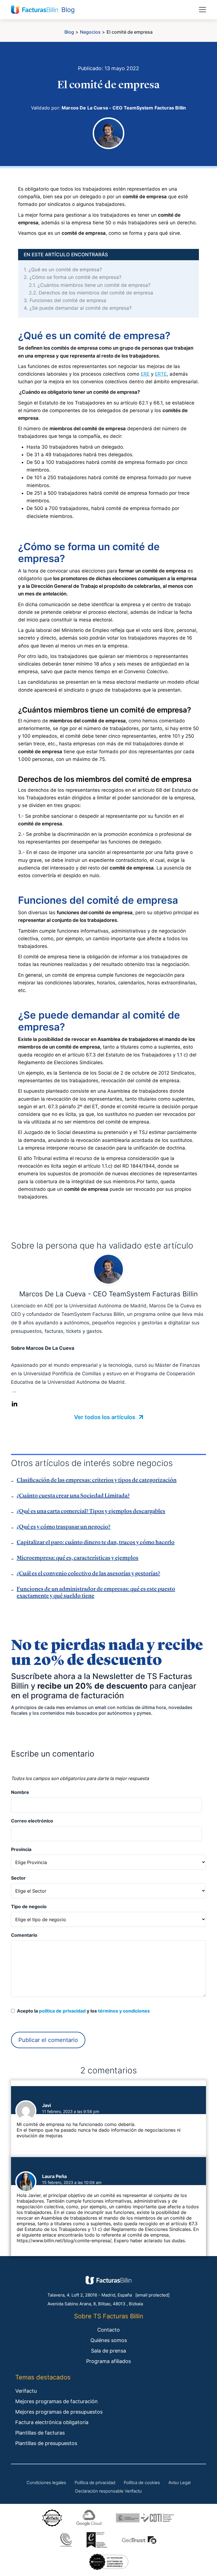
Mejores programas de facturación (57, 2401)
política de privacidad (62, 2011)
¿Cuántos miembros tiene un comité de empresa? (90, 285)
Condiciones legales (46, 2483)
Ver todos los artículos (105, 1417)
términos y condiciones (124, 2011)
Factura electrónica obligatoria (52, 2422)
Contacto (108, 2330)
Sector (18, 1878)
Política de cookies (142, 2483)
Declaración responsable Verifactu (108, 2491)
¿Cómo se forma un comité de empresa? (73, 277)
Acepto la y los (82, 2011)
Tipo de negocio (29, 1906)
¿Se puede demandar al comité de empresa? (78, 308)
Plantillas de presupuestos (46, 2443)
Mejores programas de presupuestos (59, 2412)
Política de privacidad (95, 2483)
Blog (69, 32)
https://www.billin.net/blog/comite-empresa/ (64, 2241)
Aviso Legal (179, 2483)
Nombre (20, 1792)
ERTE (161, 374)
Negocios (90, 32)
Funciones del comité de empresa (65, 300)
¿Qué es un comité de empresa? (63, 270)
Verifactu (26, 2391)
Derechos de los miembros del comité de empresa (91, 293)
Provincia (21, 1849)
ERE (145, 374)
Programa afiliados (108, 2361)
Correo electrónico (32, 1821)
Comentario (24, 1935)
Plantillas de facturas (40, 2433)
